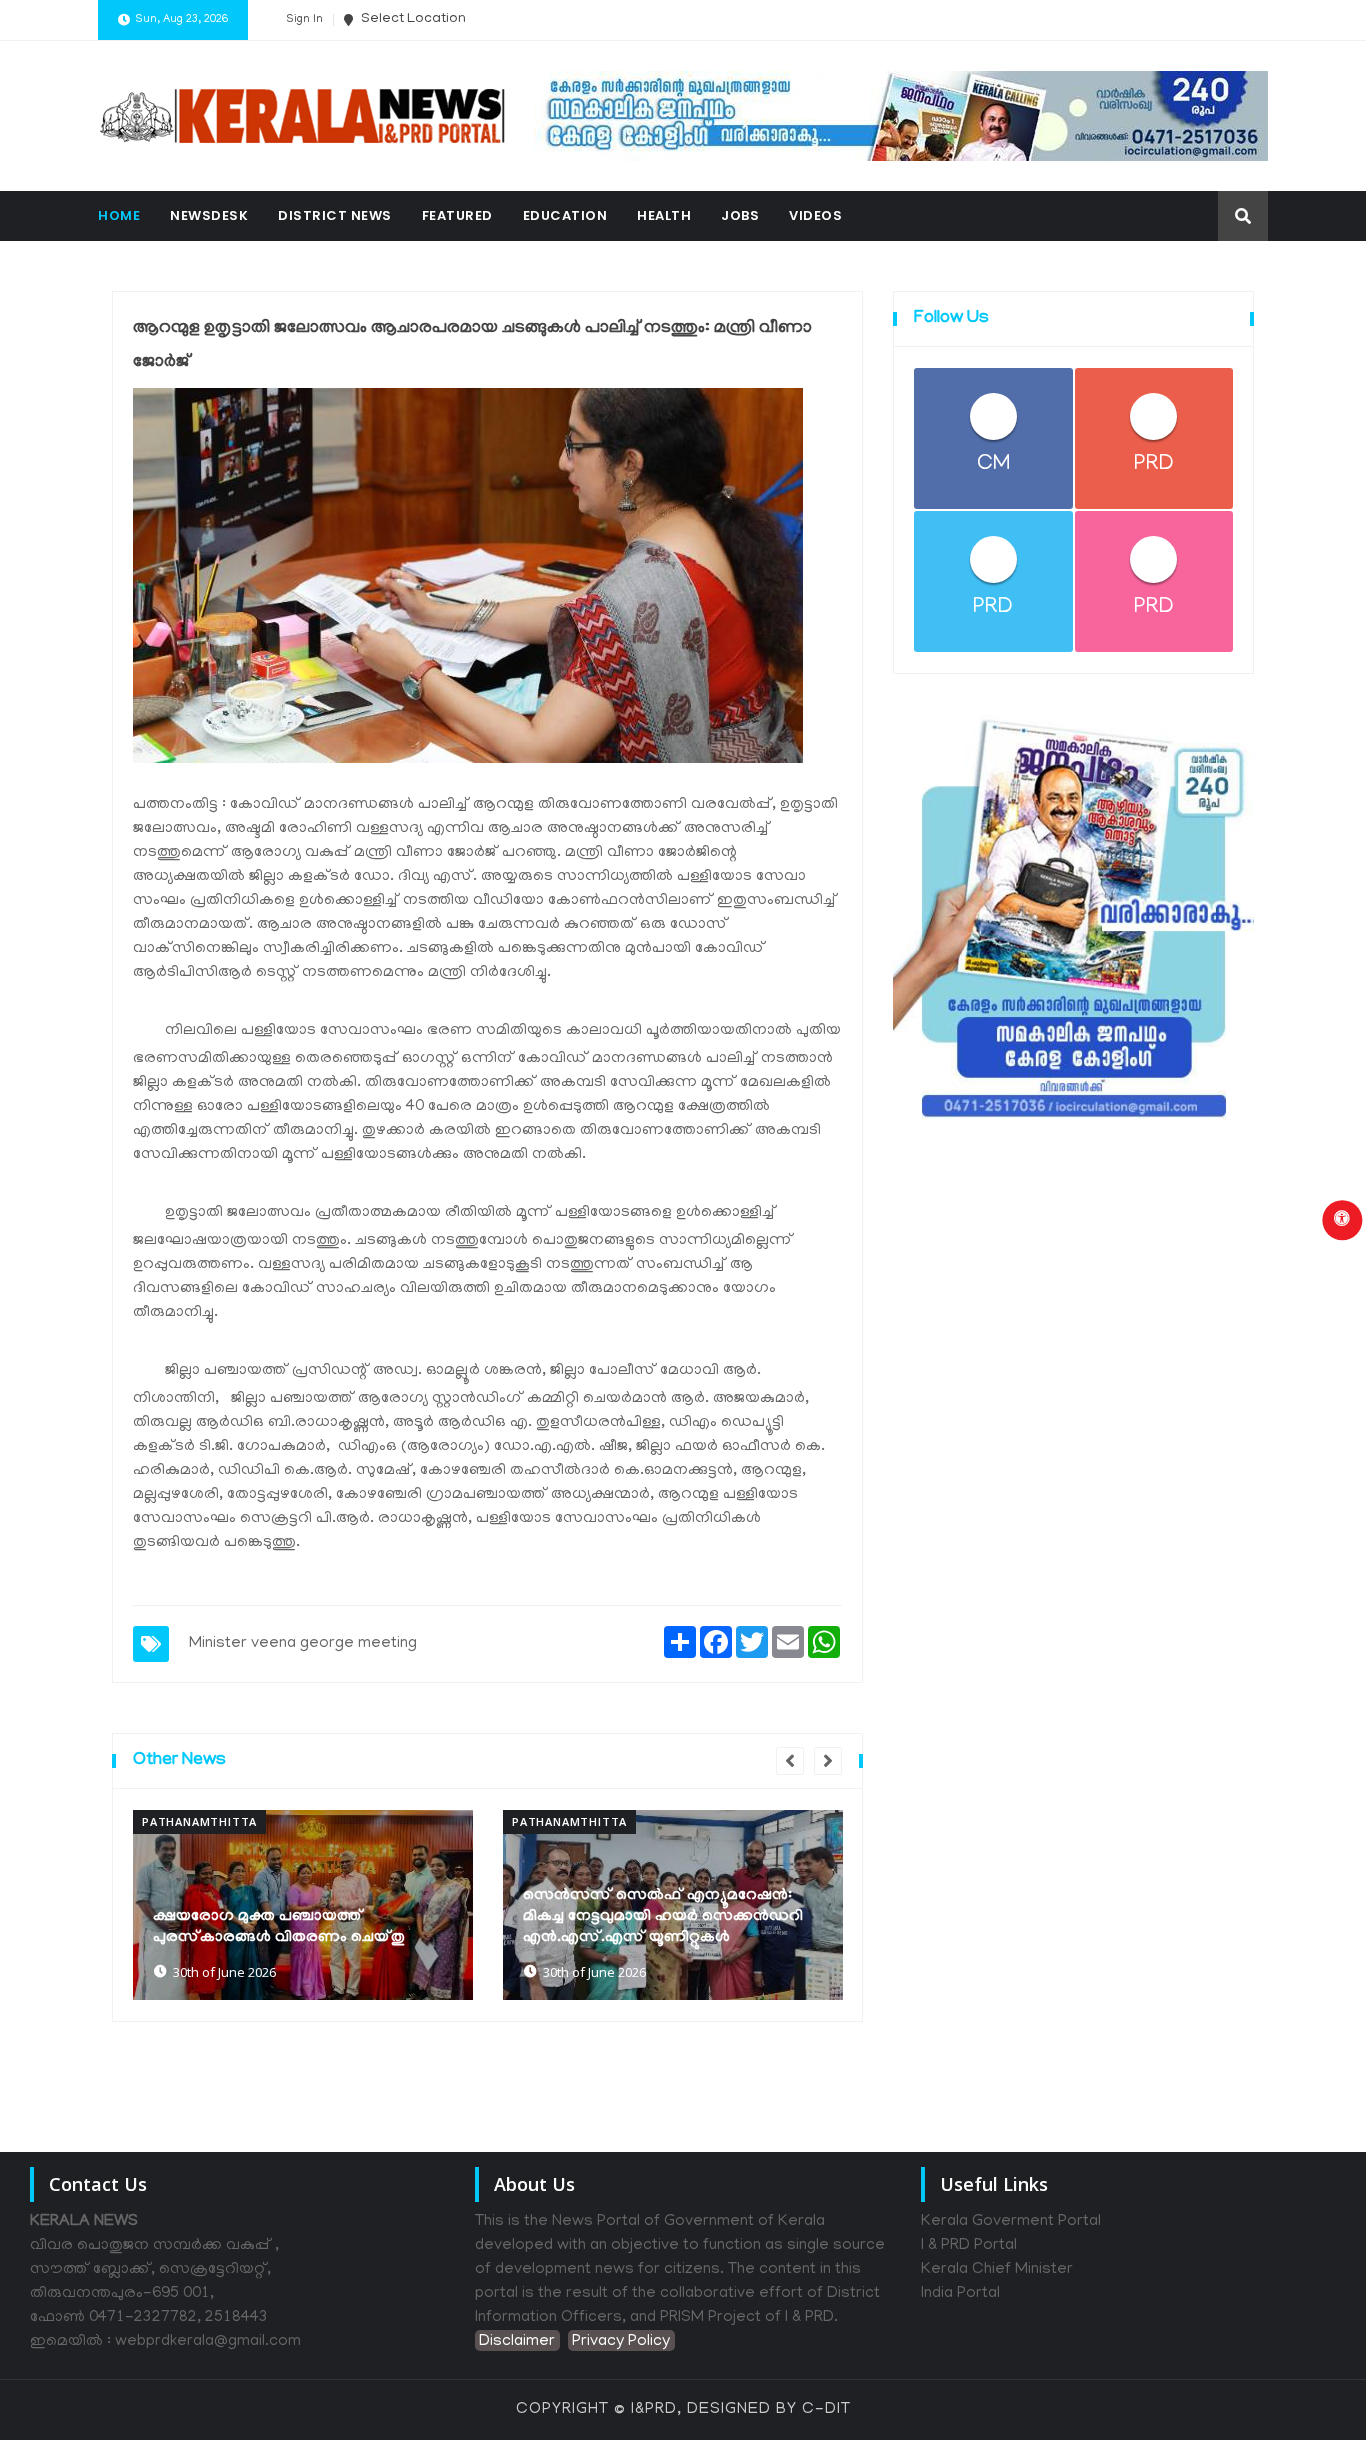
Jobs (740, 215)
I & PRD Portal (969, 2246)
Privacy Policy (621, 2342)
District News (335, 215)
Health (664, 215)
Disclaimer (517, 2342)
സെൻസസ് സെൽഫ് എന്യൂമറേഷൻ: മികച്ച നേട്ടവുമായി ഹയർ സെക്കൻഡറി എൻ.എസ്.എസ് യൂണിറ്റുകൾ (663, 1917)
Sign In (304, 20)
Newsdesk (209, 215)
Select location (412, 19)
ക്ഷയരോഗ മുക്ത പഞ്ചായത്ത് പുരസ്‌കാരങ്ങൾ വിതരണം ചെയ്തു (279, 1927)
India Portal (960, 2294)
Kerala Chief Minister (997, 2270)
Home (119, 215)
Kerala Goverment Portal (1011, 2222)
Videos (815, 215)
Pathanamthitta (199, 1821)
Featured (457, 215)
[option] (303, 1905)
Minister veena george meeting (303, 1644)
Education (565, 215)
